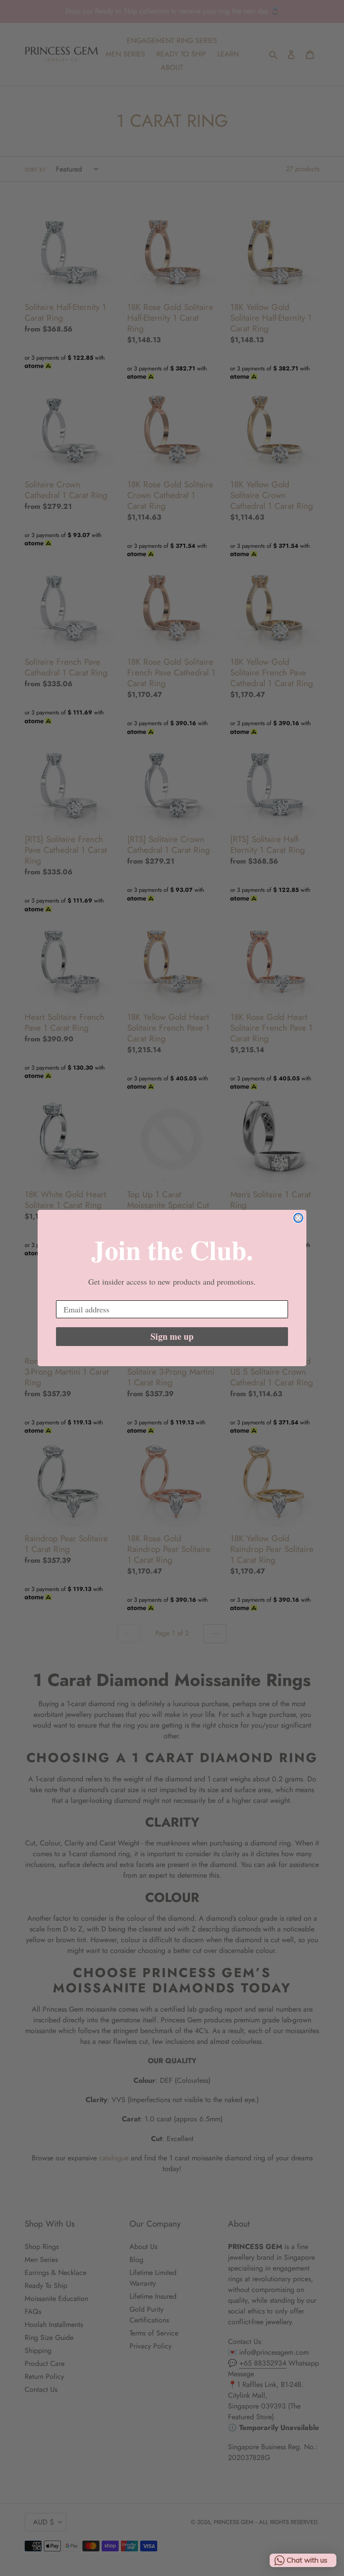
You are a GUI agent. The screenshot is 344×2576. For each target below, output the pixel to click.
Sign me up (172, 1336)
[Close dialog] (298, 1218)
